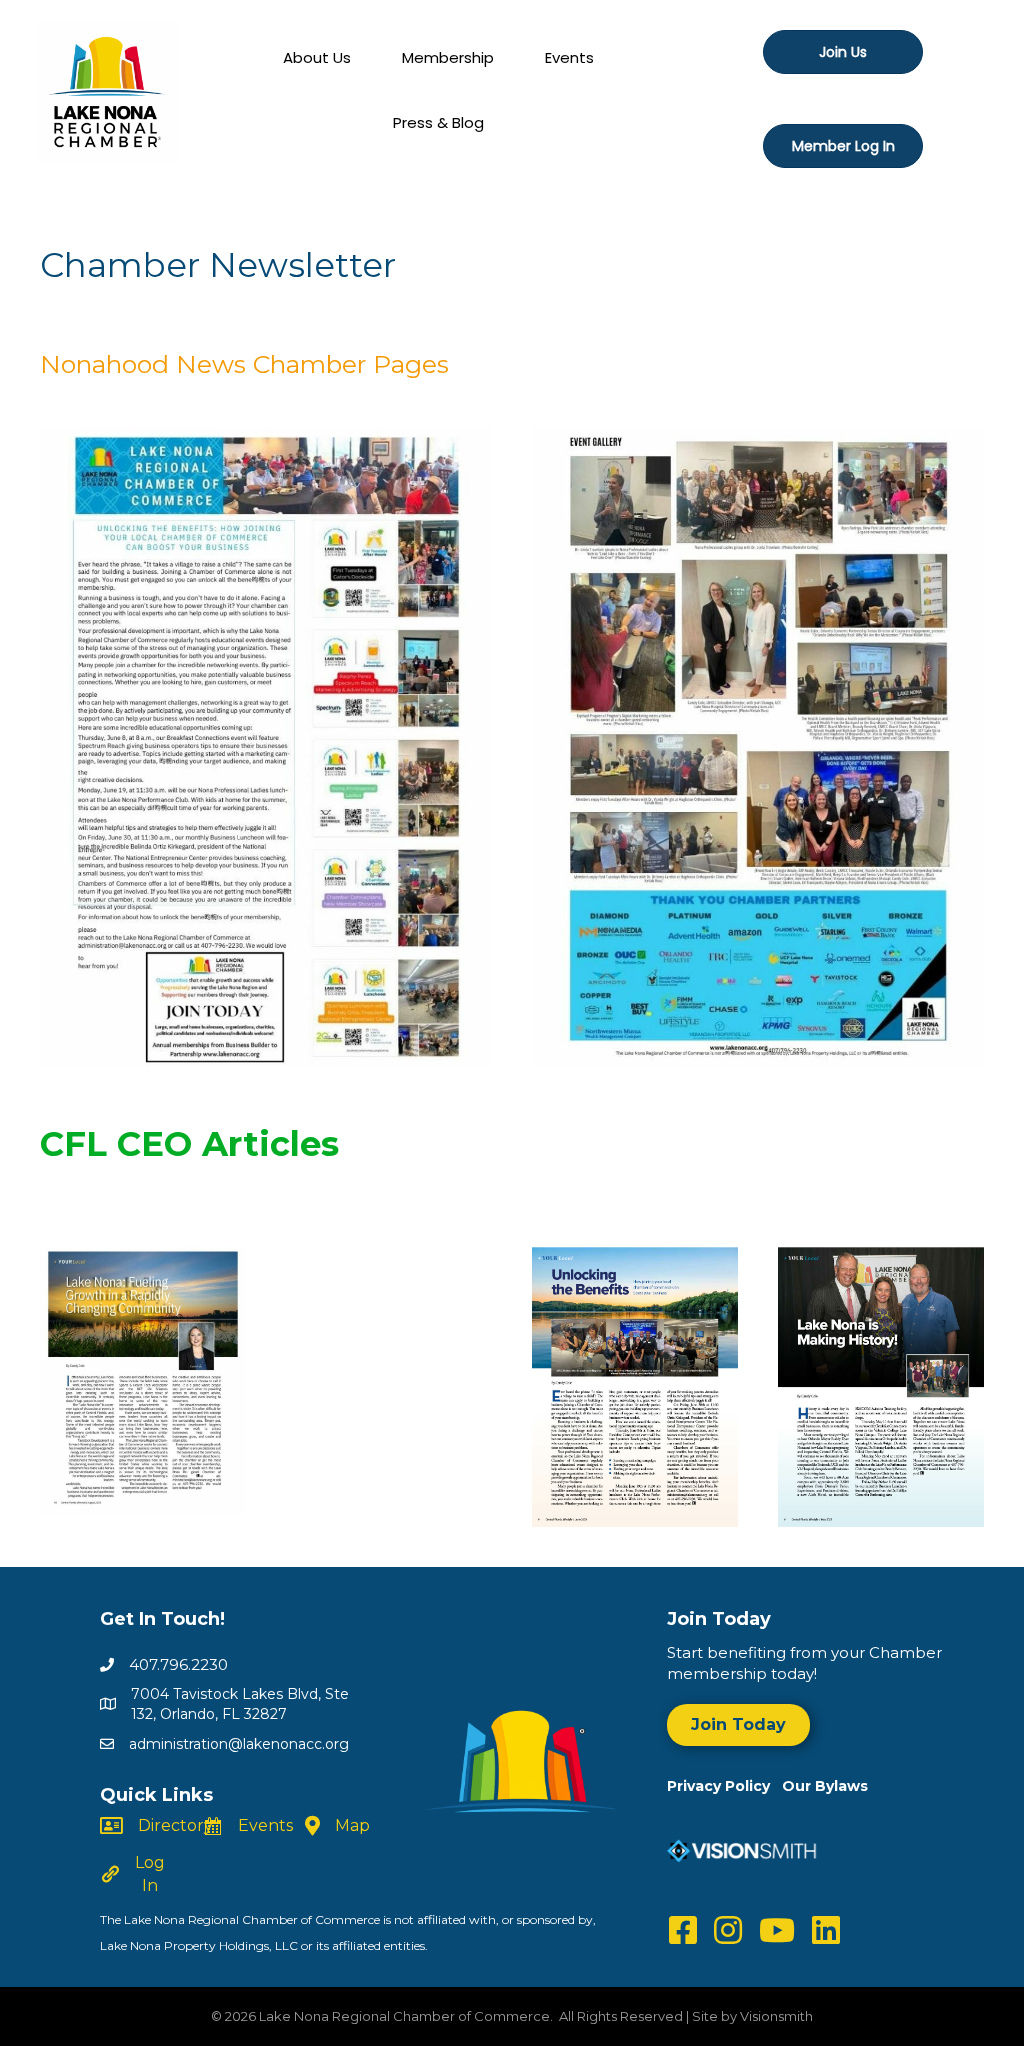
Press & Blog (438, 122)
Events (569, 57)
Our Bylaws (825, 1786)
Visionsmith (776, 2016)
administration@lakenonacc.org (239, 1744)
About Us (317, 57)
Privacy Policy (724, 1786)
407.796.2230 (178, 1664)
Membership (448, 57)
